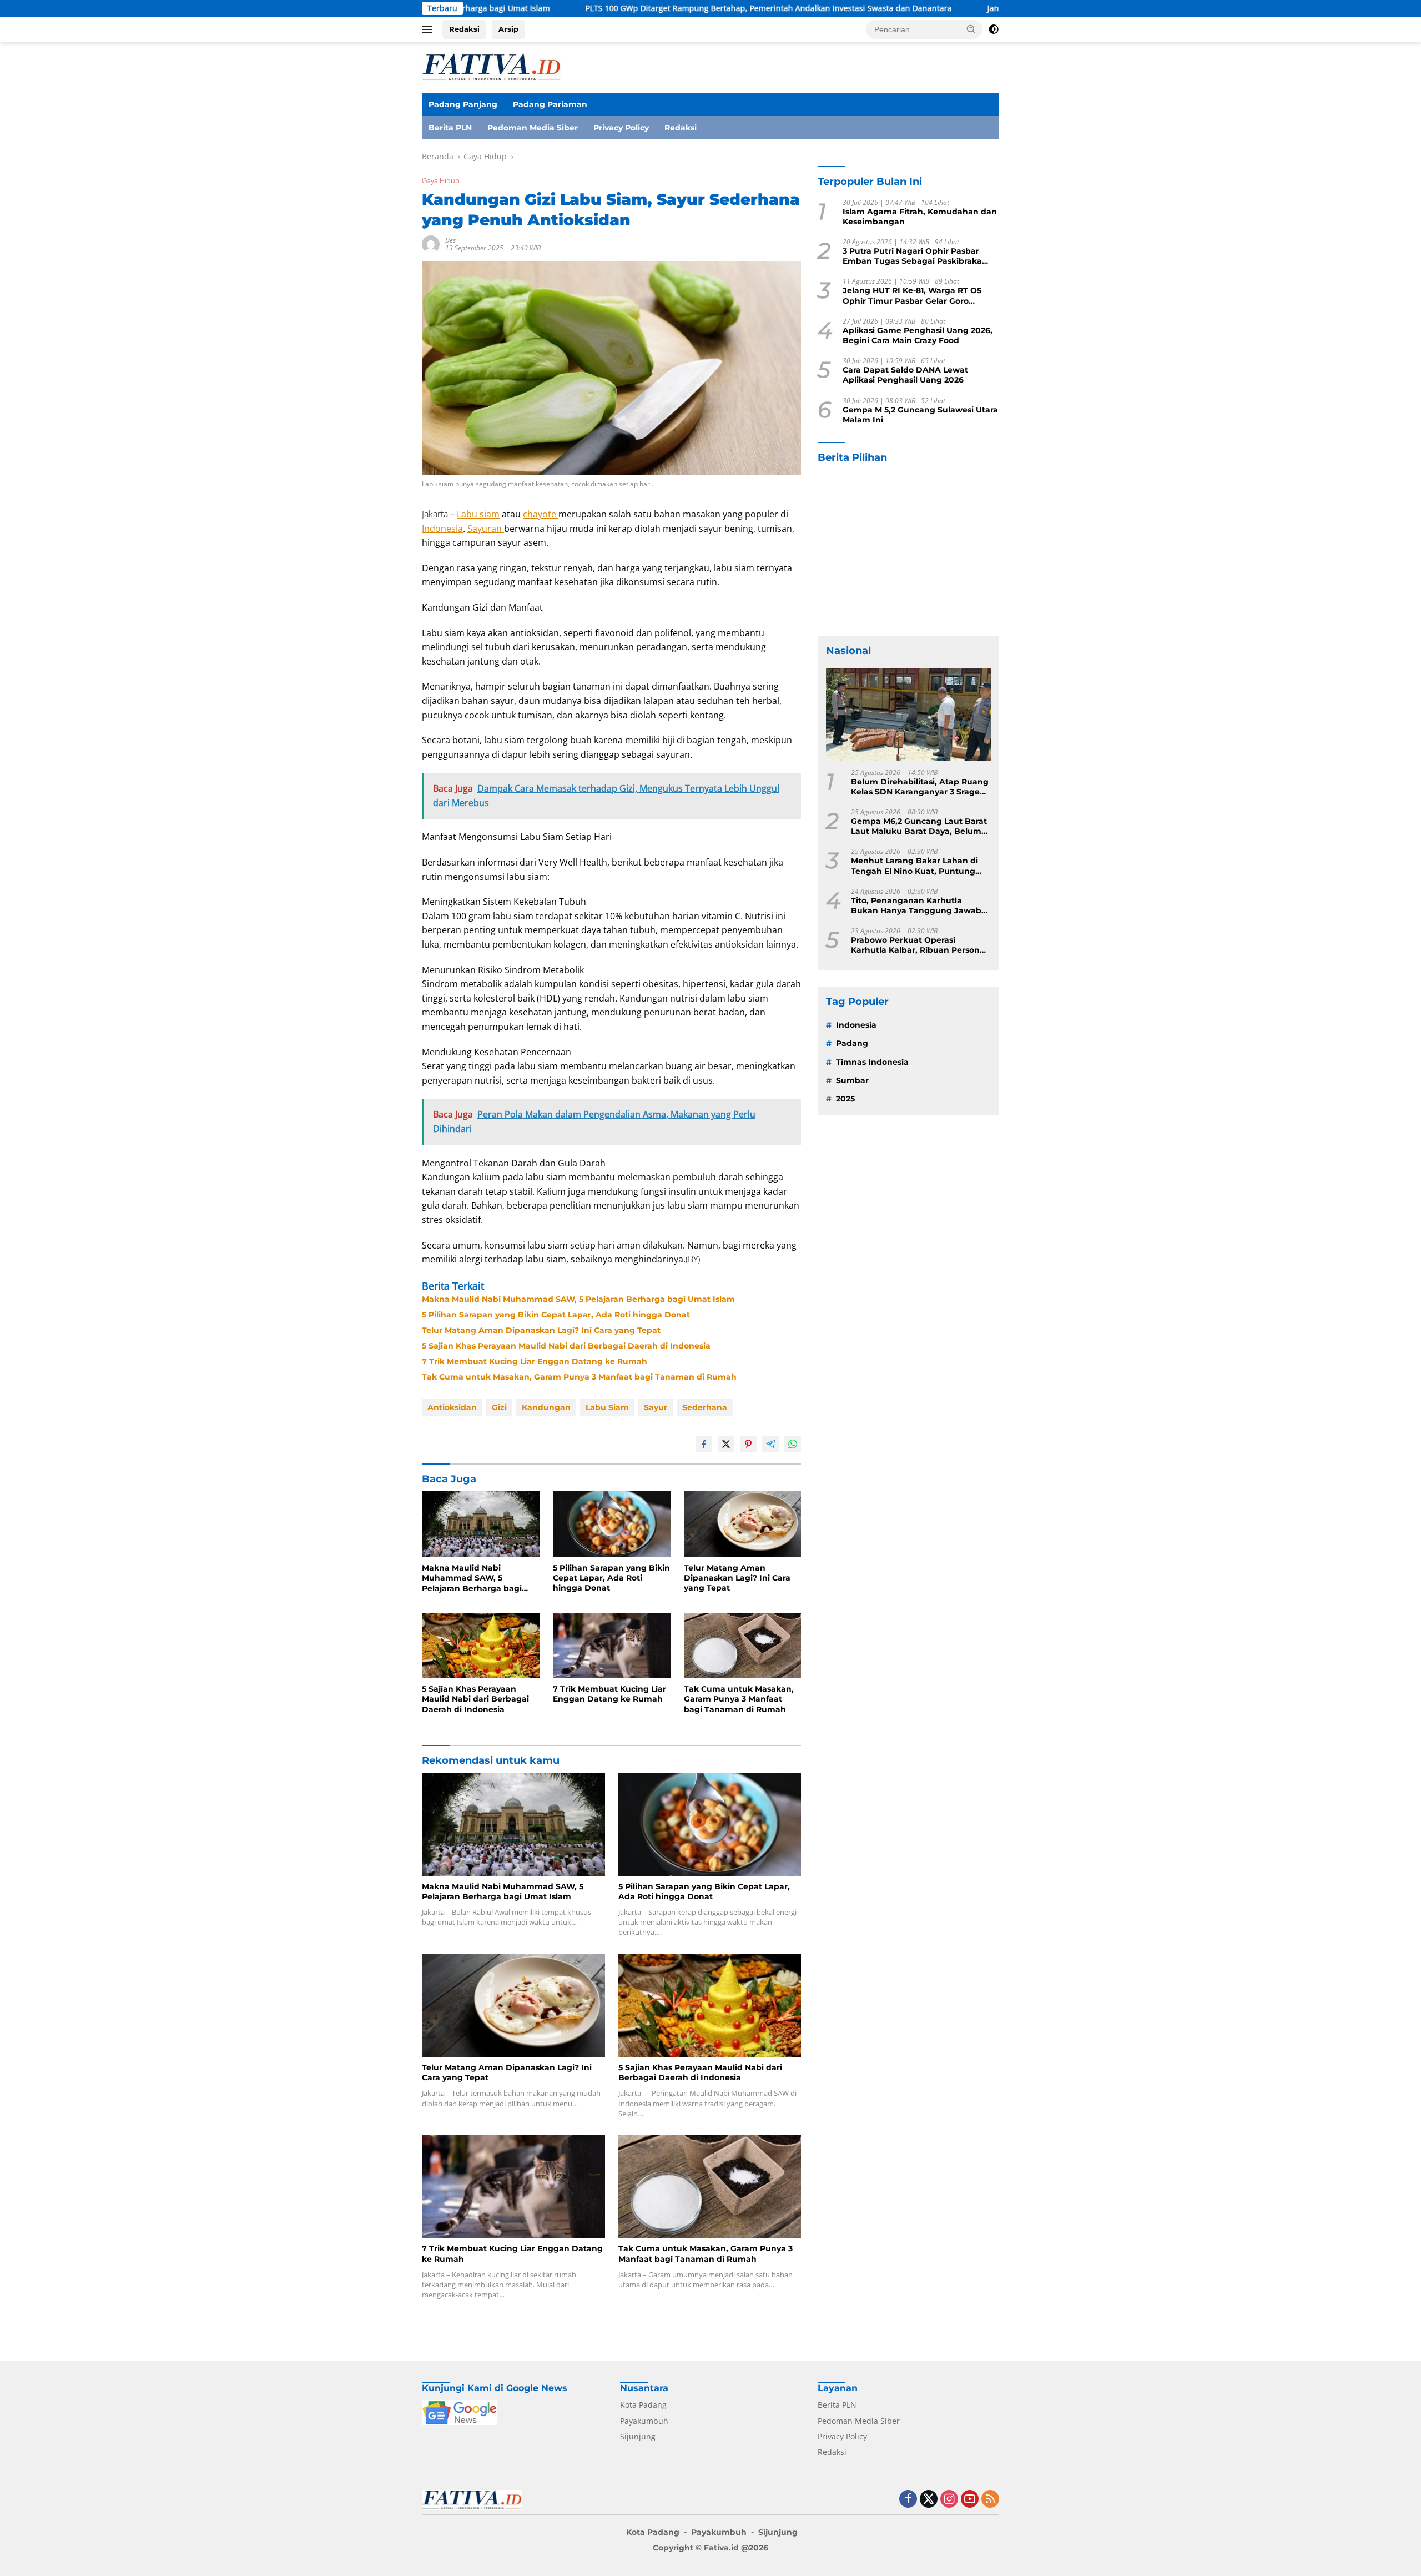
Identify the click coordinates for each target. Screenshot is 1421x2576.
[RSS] (990, 2500)
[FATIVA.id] (491, 66)
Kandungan (546, 1407)
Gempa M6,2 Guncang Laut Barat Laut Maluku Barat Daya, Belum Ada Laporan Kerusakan (919, 826)
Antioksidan (452, 1407)
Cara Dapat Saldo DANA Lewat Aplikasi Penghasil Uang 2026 (905, 375)
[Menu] (429, 29)
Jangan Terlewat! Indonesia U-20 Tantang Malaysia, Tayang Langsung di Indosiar (958, 8)
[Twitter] (929, 2500)
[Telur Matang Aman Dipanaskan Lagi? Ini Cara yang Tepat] (743, 1524)
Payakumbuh (644, 2421)
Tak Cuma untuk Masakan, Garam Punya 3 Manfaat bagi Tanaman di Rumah (579, 1377)
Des (450, 240)
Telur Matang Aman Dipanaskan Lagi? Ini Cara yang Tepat (541, 1330)
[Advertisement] (908, 550)
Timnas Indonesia (872, 1062)
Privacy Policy (621, 128)
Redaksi (464, 29)
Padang (852, 1043)
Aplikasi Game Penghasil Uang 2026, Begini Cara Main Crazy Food (918, 335)
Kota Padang (643, 2405)
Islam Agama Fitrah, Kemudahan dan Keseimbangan (920, 217)
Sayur (656, 1407)
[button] (971, 29)
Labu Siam (607, 1407)
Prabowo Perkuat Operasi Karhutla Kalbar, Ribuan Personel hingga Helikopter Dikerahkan (919, 945)
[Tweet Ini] (726, 1444)
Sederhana (705, 1407)
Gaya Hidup (441, 180)
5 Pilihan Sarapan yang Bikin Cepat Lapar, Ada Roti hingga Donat (556, 1315)
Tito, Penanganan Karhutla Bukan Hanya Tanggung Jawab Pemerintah (916, 905)
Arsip (508, 29)
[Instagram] (949, 2500)
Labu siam (478, 514)
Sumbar (852, 1080)
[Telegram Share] (770, 1444)
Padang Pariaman (550, 104)
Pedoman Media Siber (533, 128)
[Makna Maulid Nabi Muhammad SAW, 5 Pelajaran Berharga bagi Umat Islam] (481, 1524)
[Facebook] (908, 2500)
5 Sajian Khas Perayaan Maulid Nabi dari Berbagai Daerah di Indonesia (566, 1346)
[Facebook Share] (704, 1444)
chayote (541, 514)
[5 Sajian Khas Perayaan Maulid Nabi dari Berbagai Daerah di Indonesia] (481, 1646)
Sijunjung (638, 2436)
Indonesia (442, 529)
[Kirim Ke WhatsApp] (793, 1444)
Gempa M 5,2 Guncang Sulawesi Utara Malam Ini (920, 415)
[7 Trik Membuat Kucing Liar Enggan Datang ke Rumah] (612, 1646)
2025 (845, 1099)
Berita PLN (450, 128)
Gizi (499, 1407)
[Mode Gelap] (994, 29)
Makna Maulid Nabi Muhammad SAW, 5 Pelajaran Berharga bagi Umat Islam (578, 1299)
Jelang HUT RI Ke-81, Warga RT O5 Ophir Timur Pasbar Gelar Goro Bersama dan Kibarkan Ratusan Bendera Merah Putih (912, 296)
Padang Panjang (463, 104)
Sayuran (486, 529)
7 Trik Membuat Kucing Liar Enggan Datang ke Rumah (535, 1361)
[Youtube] (970, 2500)
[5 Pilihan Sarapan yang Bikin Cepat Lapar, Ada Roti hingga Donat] (612, 1524)
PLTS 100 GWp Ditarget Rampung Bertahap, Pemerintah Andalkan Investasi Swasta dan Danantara (589, 8)
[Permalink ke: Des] (431, 243)
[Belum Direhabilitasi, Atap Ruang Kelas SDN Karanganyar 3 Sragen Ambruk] (908, 714)
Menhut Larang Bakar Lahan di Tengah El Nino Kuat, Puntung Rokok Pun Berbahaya (914, 866)
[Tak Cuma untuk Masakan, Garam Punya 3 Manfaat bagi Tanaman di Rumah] (743, 1646)
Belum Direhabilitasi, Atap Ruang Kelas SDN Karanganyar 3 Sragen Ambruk (920, 787)
